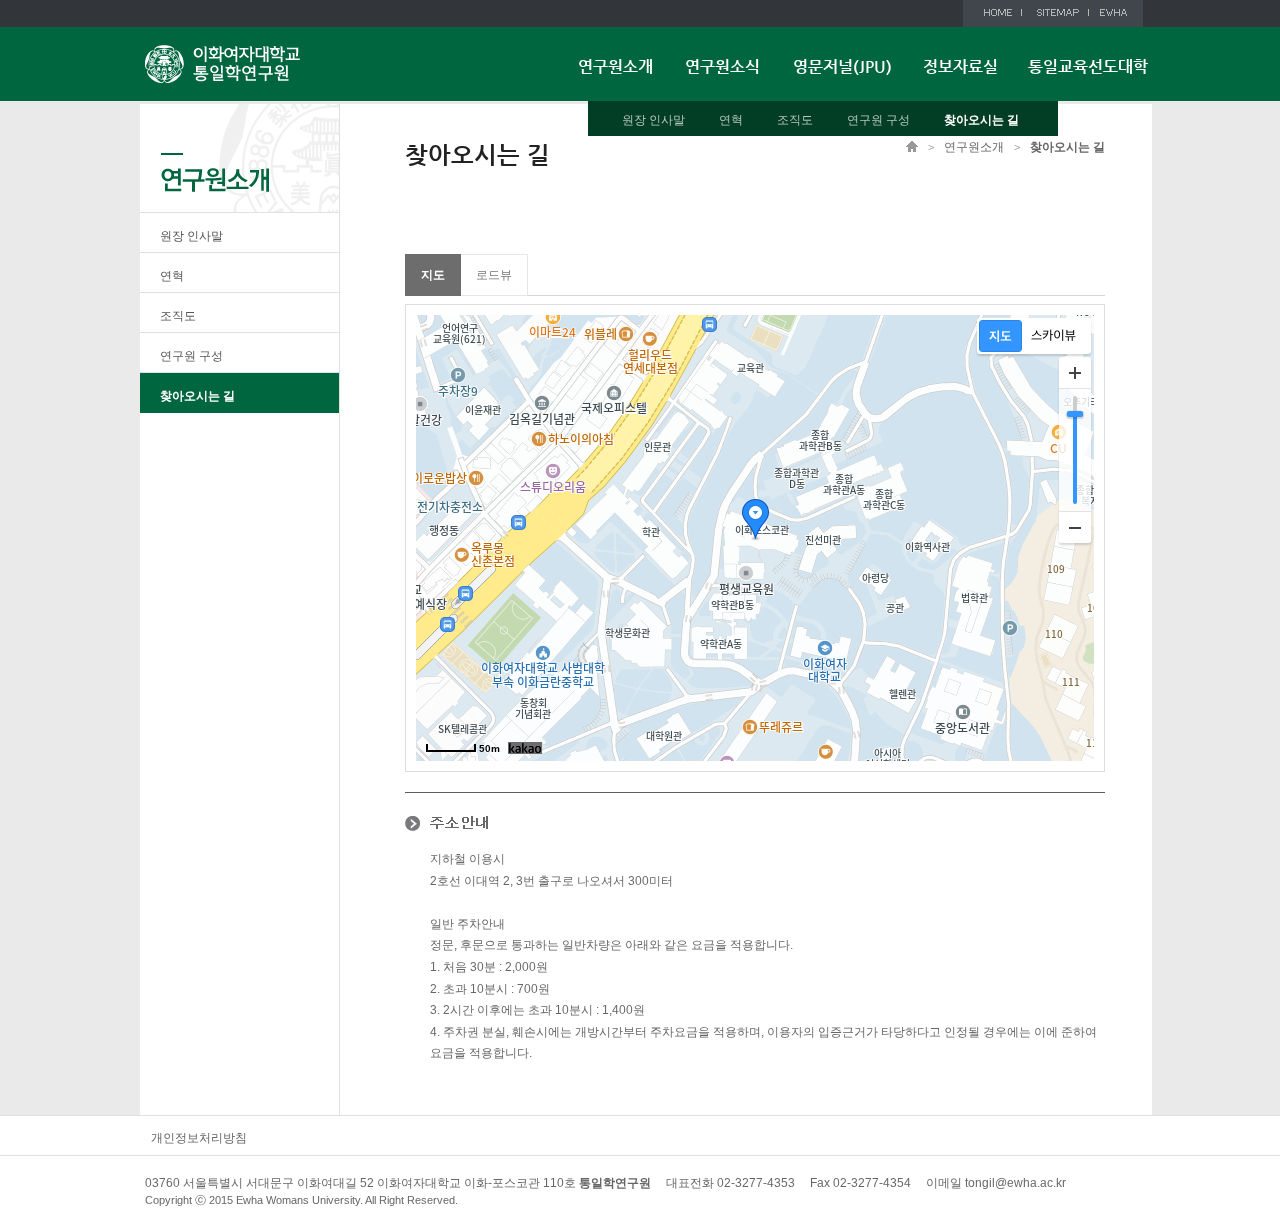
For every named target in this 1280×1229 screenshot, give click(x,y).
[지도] (1000, 336)
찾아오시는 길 (981, 120)
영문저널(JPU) (842, 66)
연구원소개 (615, 66)
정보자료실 (960, 66)
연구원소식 (722, 66)
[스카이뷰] (1053, 336)
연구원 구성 (878, 120)
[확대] (1075, 373)
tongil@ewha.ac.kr (1015, 1183)
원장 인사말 (653, 120)
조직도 (795, 120)
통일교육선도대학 (1088, 66)
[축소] (1075, 527)
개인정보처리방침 (199, 1138)
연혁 (731, 120)
